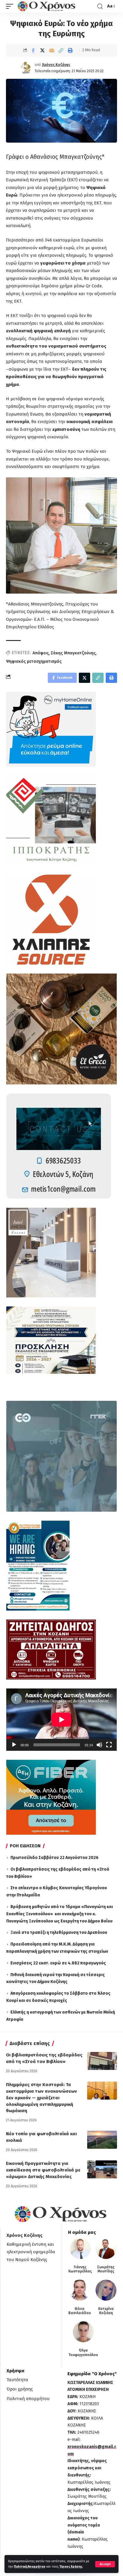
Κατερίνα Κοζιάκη (106, 2311)
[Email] (52, 50)
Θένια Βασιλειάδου (80, 2311)
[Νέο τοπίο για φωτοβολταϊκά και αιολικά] (102, 2140)
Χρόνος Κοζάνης (56, 65)
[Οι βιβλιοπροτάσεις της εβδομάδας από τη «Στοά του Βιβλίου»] (102, 2061)
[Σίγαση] (99, 1745)
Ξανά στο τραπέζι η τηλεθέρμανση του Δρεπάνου (59, 1933)
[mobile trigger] (11, 6)
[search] (100, 6)
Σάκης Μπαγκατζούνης (73, 653)
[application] (61, 1720)
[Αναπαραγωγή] (14, 1745)
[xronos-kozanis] (47, 6)
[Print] (70, 50)
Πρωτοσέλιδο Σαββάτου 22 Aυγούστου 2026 (54, 1858)
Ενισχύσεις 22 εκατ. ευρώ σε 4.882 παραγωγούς (58, 1963)
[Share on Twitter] (42, 50)
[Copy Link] (61, 50)
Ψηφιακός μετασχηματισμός (34, 661)
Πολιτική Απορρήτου (30, 2567)
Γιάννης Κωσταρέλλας (80, 2269)
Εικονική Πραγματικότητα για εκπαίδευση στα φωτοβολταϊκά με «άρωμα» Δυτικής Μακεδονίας (43, 2170)
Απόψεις (41, 653)
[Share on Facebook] (33, 50)
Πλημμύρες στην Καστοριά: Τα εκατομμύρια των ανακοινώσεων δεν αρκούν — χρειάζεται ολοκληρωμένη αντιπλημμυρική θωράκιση (41, 2098)
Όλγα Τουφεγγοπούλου (83, 2352)
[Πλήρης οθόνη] (109, 1745)
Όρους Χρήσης (71, 2567)
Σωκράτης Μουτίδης (106, 2269)
